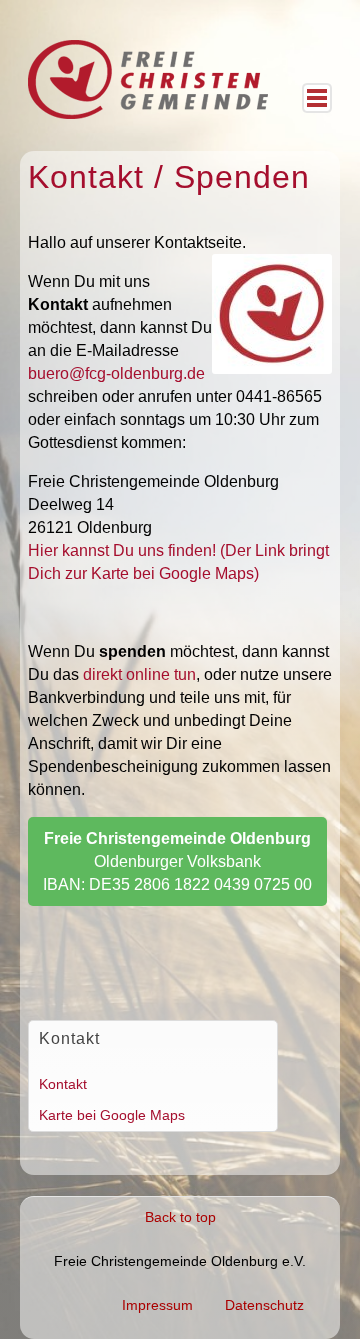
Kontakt (63, 1084)
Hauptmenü (317, 98)
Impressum (157, 1305)
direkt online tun (139, 674)
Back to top (180, 1217)
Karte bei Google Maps (112, 1115)
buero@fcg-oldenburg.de (116, 373)
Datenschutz (264, 1305)
